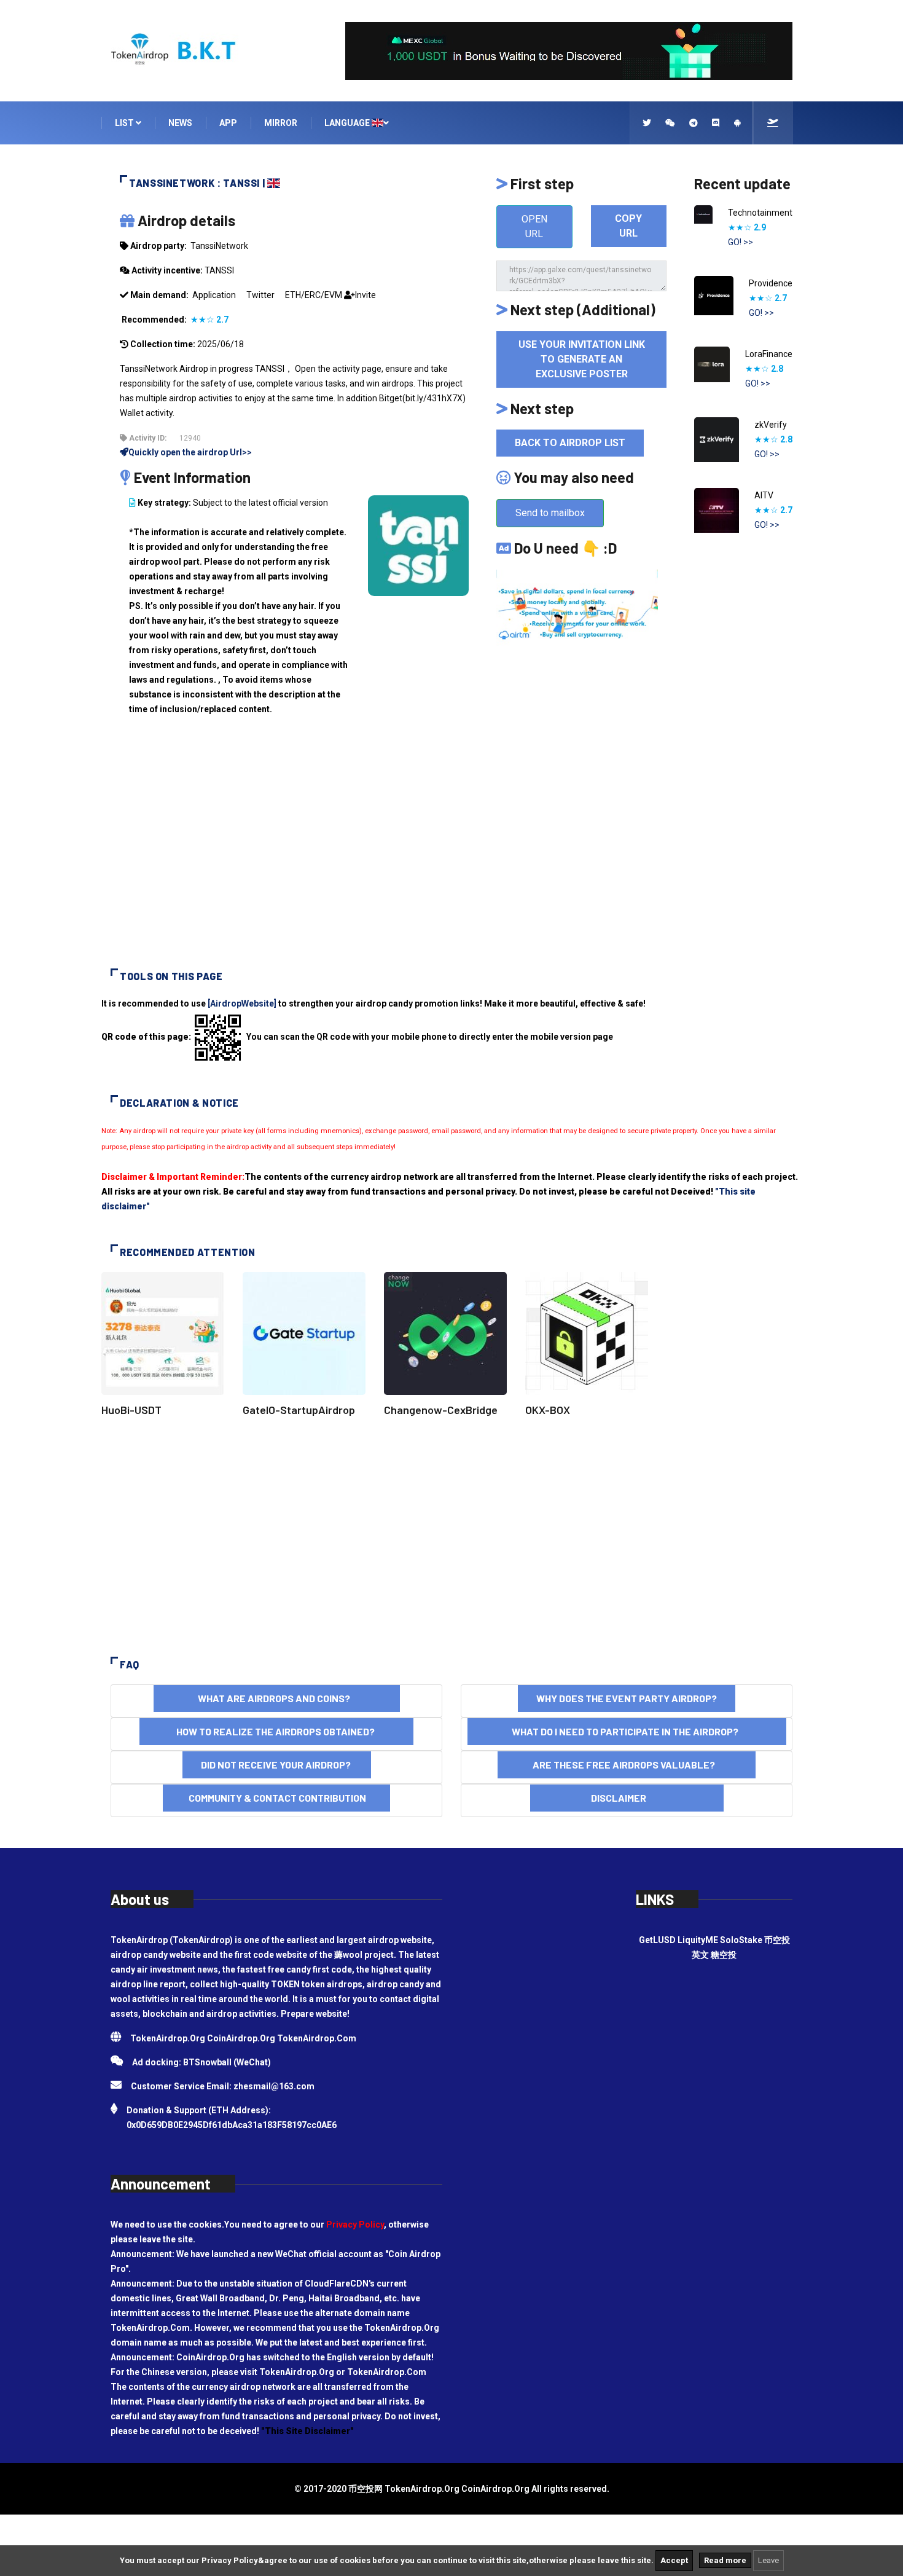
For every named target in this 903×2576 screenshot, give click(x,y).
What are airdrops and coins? (277, 1698)
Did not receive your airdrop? (277, 1765)
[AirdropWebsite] (242, 1003)
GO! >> (741, 242)
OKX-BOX (548, 1410)
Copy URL (628, 226)
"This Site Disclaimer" (307, 2431)
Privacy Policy (355, 2225)
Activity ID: (147, 438)
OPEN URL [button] (534, 226)
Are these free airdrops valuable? (627, 1765)
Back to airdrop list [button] (570, 443)
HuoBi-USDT (131, 1410)
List (125, 123)
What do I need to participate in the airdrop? (627, 1731)
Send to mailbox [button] (550, 513)
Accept (674, 2560)
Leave (768, 2560)
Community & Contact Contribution (276, 1798)
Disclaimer (627, 1798)
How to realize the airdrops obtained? (276, 1731)
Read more (725, 2560)
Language (348, 123)
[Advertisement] (451, 852)
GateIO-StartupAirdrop (299, 1410)
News (180, 123)
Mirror (281, 123)
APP (228, 123)
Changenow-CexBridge (441, 1410)
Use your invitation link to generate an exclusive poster (582, 359)
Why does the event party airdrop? (627, 1698)
